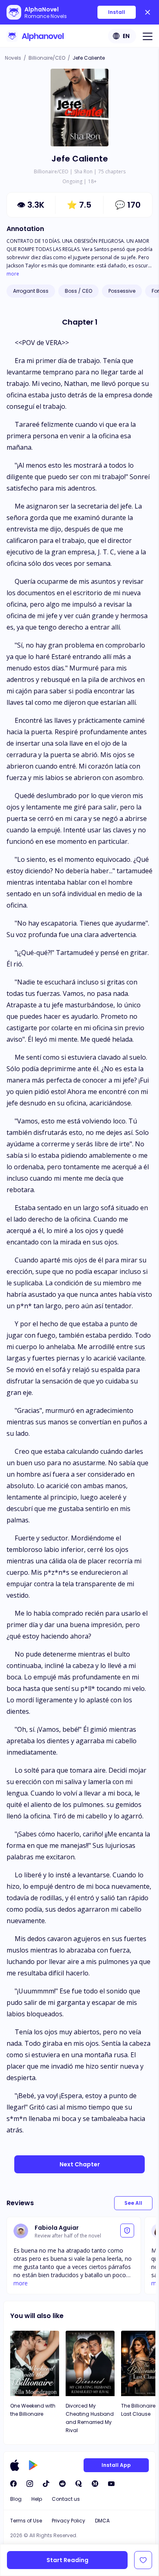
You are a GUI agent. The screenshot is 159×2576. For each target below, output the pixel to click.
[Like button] (143, 2560)
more (13, 274)
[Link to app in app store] (15, 2465)
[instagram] (30, 2484)
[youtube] (111, 2484)
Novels (13, 58)
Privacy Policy (68, 2521)
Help (37, 2499)
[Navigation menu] (148, 36)
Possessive (122, 291)
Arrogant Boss (31, 291)
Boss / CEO (78, 291)
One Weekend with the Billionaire (33, 2410)
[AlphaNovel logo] (35, 36)
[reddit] (62, 2484)
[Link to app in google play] (33, 2465)
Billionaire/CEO (47, 58)
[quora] (79, 2484)
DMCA (102, 2521)
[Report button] (127, 2231)
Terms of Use (26, 2521)
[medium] (95, 2484)
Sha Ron (83, 172)
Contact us (66, 2499)
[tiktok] (46, 2484)
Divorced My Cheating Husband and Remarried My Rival (90, 2418)
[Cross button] (148, 12)
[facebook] (13, 2484)
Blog (16, 2499)
